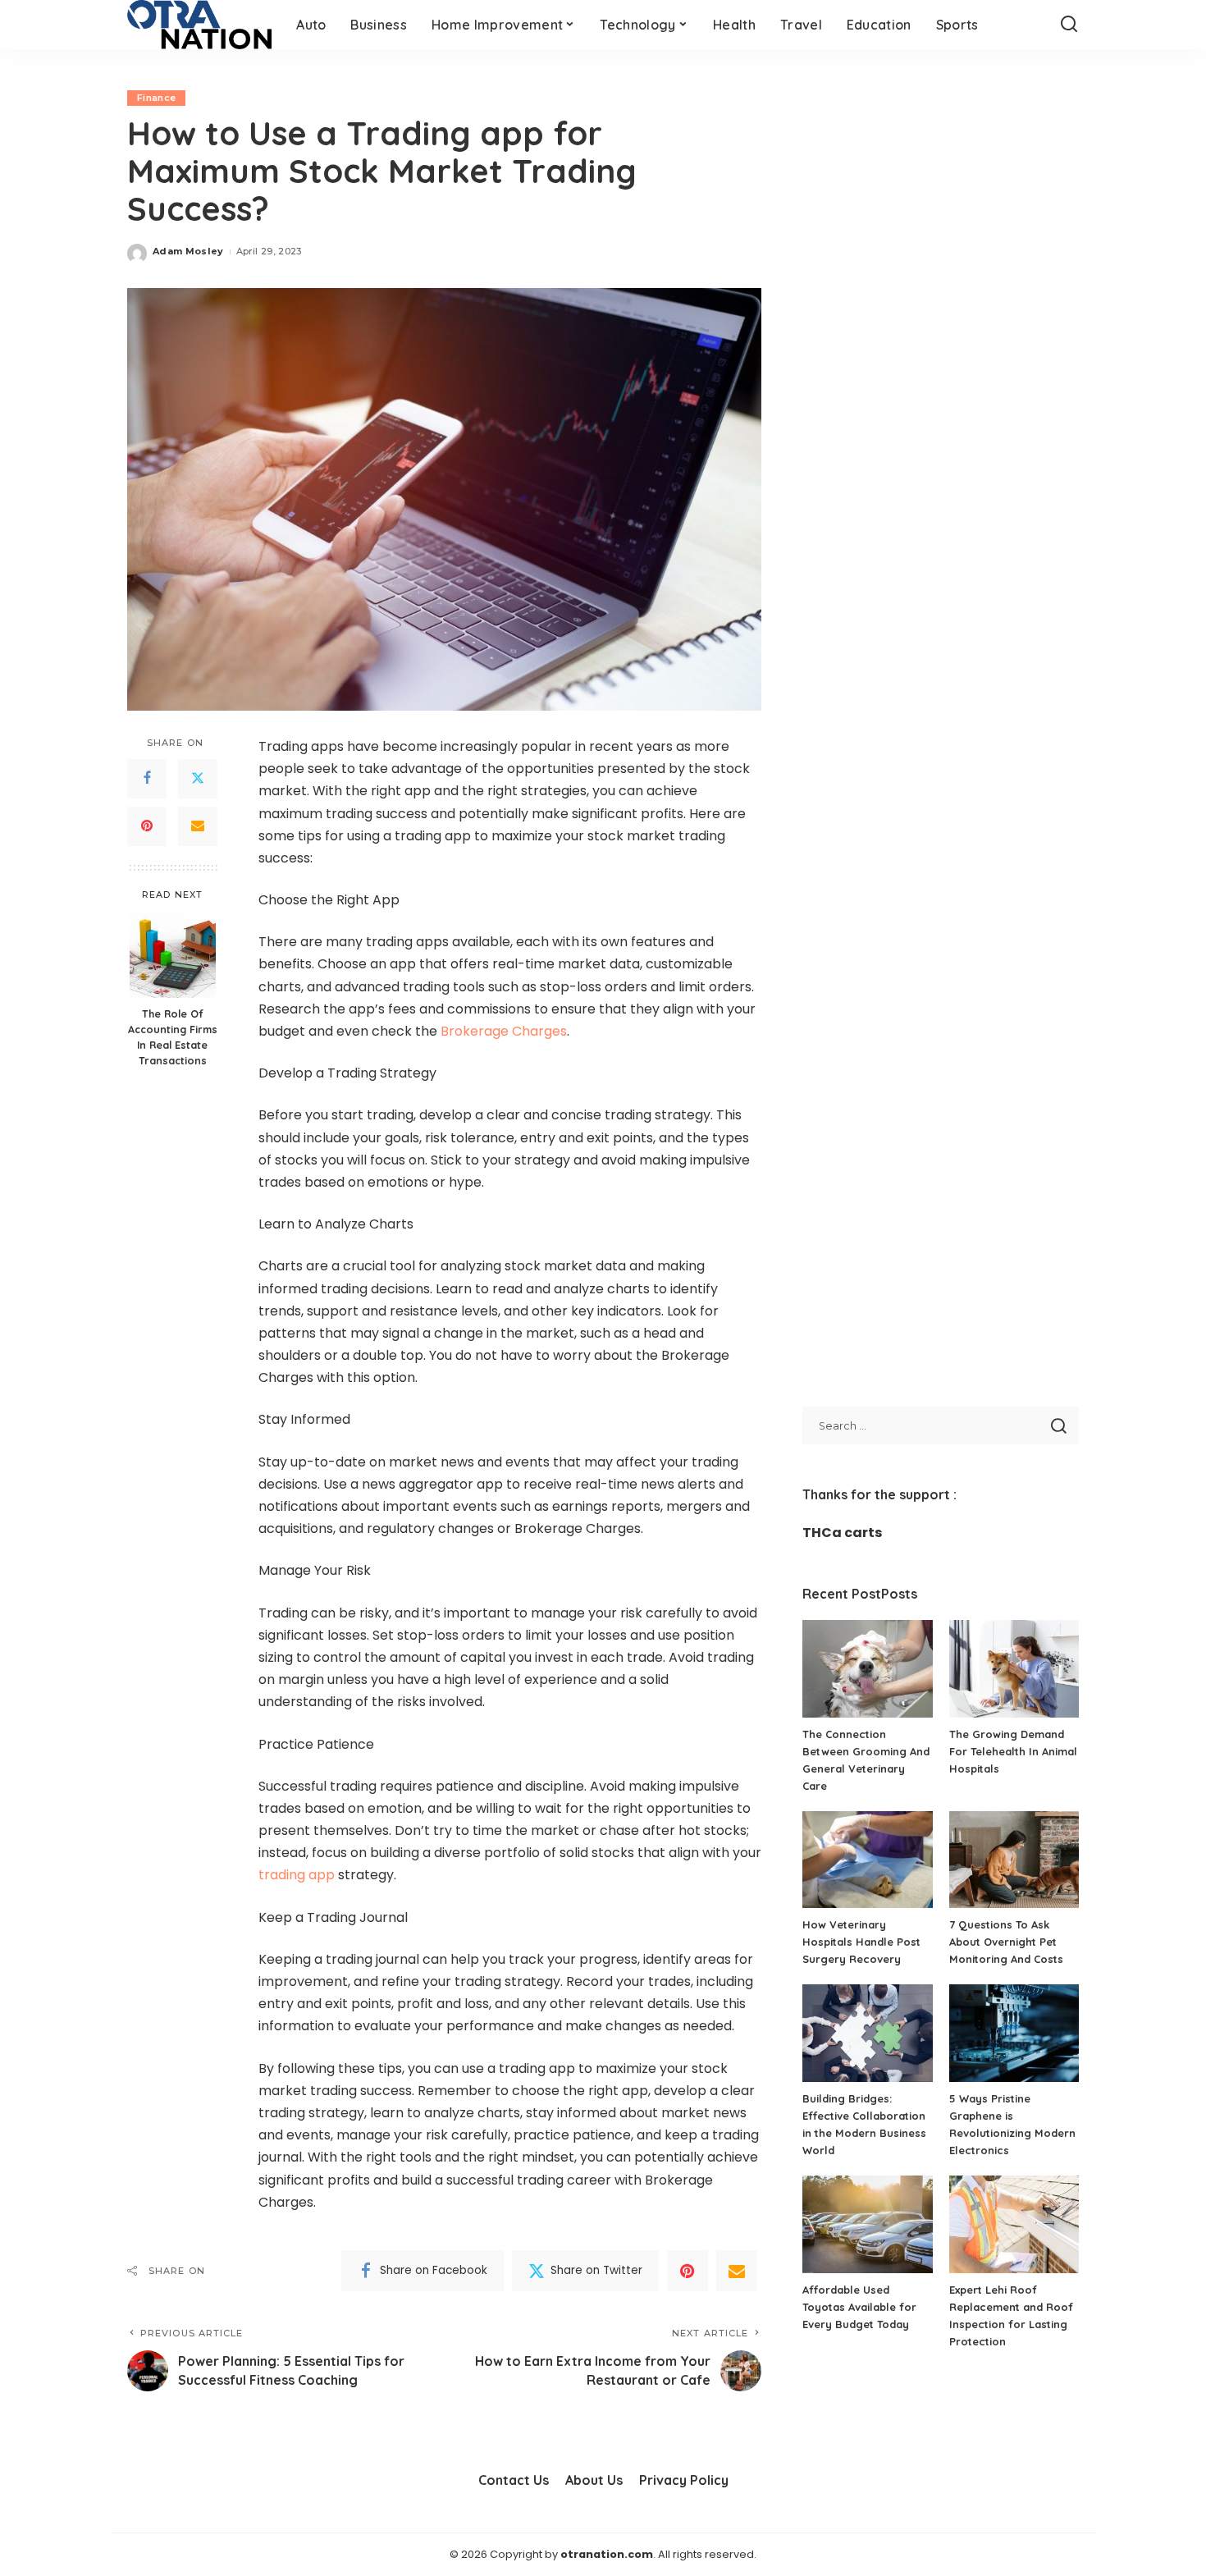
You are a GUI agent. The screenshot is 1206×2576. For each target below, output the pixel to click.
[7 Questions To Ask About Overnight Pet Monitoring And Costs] (1014, 1860)
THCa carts (842, 1533)
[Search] (1069, 25)
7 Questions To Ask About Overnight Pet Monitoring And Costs (1006, 1942)
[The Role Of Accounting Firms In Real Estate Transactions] (173, 955)
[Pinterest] (147, 826)
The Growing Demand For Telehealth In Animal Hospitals (1013, 1751)
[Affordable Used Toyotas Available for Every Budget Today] (867, 2224)
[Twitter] (198, 779)
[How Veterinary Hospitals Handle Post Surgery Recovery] (867, 1860)
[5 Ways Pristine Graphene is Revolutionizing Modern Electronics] (1014, 2033)
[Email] (198, 826)
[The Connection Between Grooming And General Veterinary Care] (867, 1669)
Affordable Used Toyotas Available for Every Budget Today (859, 2307)
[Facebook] (147, 779)
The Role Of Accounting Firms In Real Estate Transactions (173, 1037)
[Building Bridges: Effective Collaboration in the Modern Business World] (867, 2033)
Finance (156, 98)
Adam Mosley (188, 251)
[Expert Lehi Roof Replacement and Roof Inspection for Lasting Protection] (1014, 2224)
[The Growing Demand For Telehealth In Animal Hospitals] (1014, 1669)
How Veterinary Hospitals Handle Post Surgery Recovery (861, 1942)
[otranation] (199, 25)
